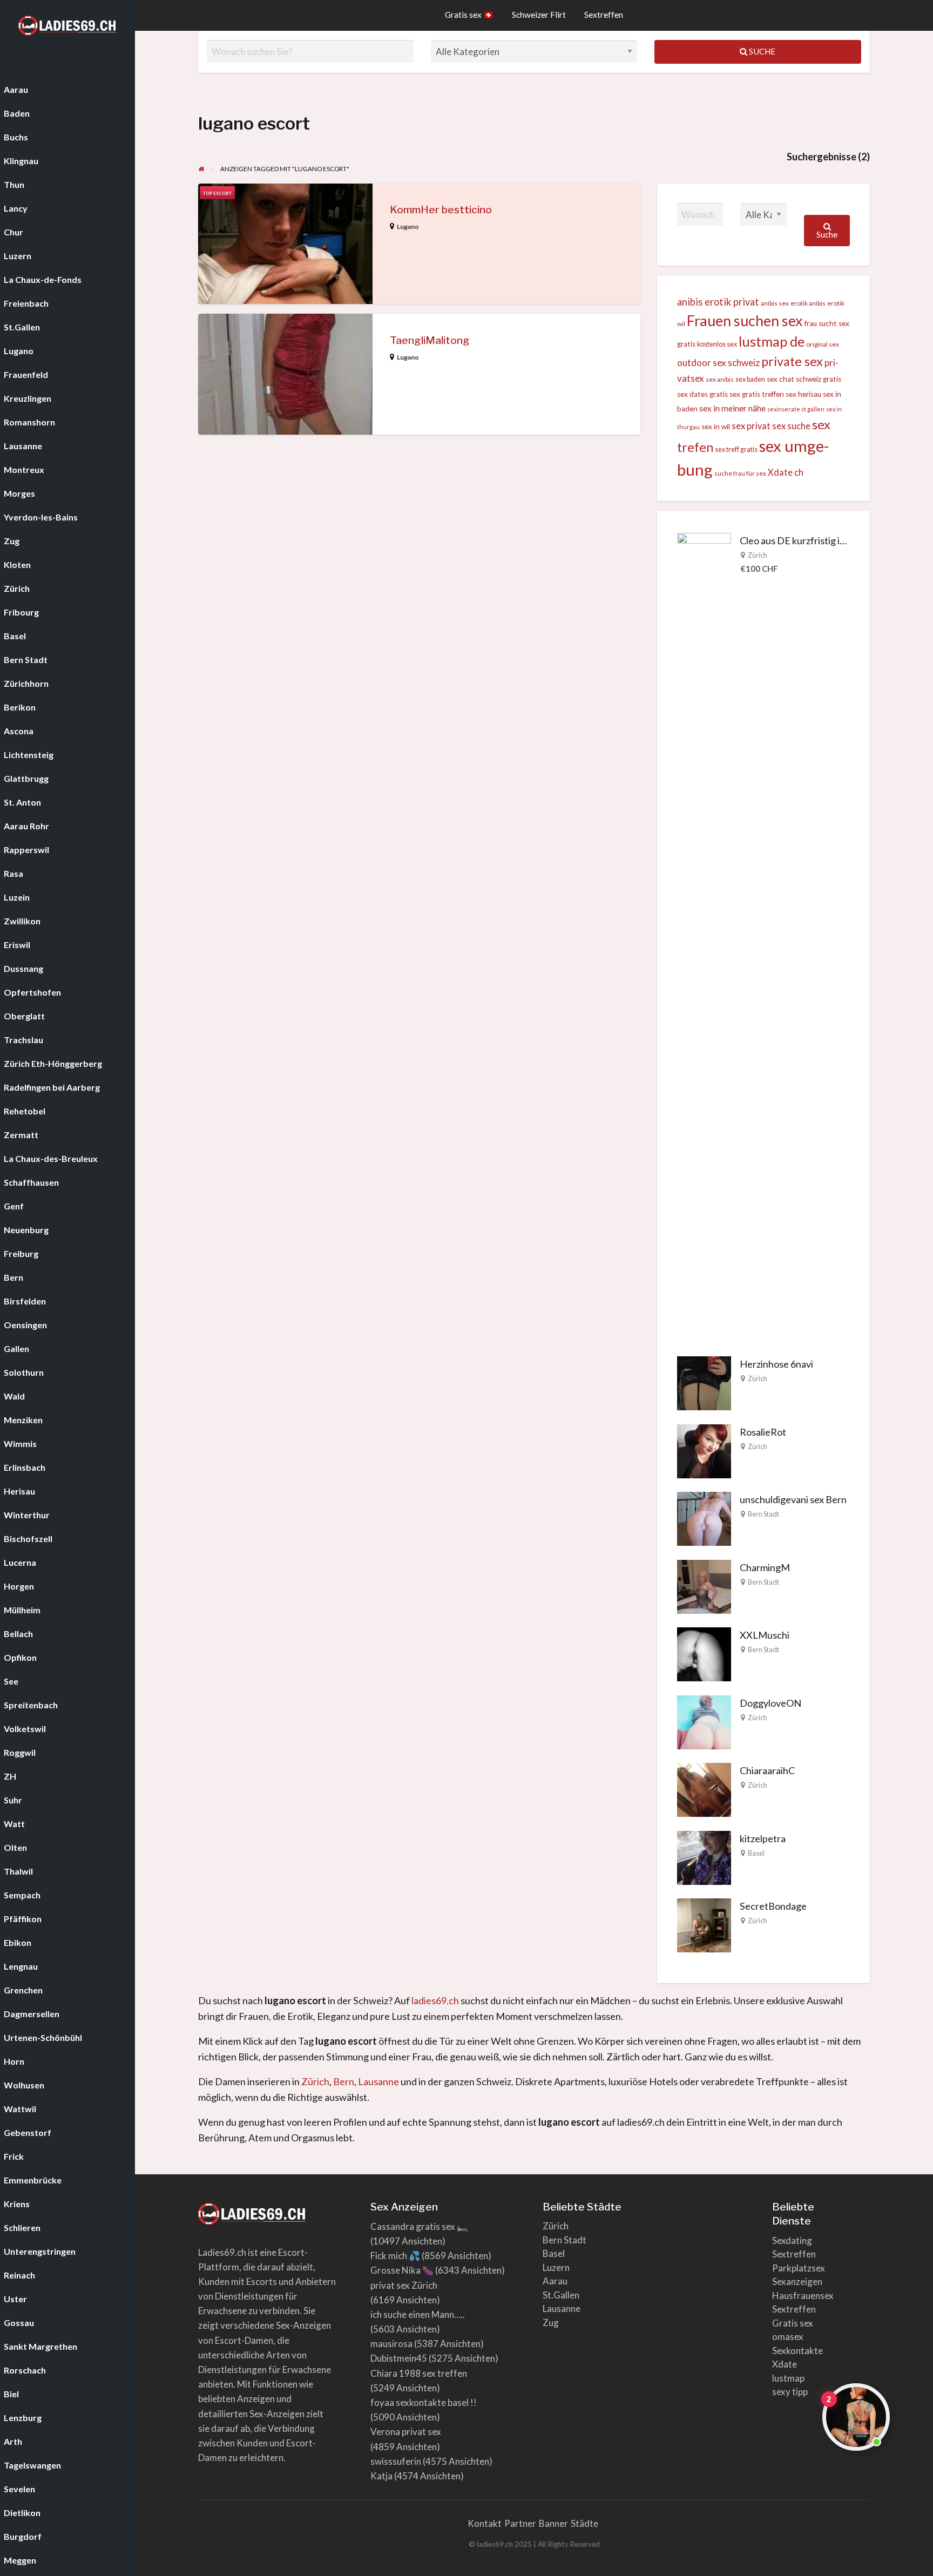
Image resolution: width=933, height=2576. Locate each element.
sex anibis (720, 379)
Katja (381, 2476)
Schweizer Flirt (539, 15)
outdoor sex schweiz (718, 363)
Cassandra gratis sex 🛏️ (419, 2226)
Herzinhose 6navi (776, 1364)
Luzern (556, 2267)
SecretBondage (773, 1906)
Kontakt (485, 2523)
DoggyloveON (770, 1703)
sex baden (750, 379)
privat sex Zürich (404, 2285)
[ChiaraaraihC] (704, 1789)
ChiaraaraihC (767, 1770)
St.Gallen (561, 2295)
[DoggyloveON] (704, 1721)
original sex (823, 344)
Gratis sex (793, 2323)
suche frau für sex (740, 473)
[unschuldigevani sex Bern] (704, 1518)
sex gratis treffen (757, 394)
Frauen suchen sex (745, 320)
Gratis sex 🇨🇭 (469, 15)
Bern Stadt (763, 1514)
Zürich (758, 555)
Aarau (555, 2281)
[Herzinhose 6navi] (704, 1382)
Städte (584, 2523)
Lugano (408, 227)
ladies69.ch (435, 2000)
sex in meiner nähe (732, 408)
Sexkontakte (797, 2351)
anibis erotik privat (718, 302)
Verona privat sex (406, 2432)
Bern (344, 2081)
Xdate (785, 2364)
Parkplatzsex (799, 2268)
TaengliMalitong (430, 340)
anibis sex (775, 303)
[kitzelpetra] (704, 1856)
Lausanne (378, 2081)
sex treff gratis (736, 449)
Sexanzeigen (797, 2281)
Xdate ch (786, 472)
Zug (551, 2323)
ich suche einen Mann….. (418, 2314)
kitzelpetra (763, 1838)
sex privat (751, 426)
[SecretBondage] (704, 1924)
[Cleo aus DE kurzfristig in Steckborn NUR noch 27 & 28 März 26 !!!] (704, 936)
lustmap (788, 2378)
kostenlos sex (717, 344)
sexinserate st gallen (796, 409)
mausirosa (391, 2344)
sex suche (791, 426)
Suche (761, 51)
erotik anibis (808, 303)
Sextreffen (604, 15)
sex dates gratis (702, 394)
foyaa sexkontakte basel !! (424, 2402)
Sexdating (792, 2240)
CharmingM (765, 1567)
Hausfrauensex (803, 2296)
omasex (788, 2337)
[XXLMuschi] (704, 1653)
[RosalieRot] (704, 1450)
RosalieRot (763, 1432)
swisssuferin (396, 2461)
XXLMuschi (765, 1635)
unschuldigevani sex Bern (793, 1499)
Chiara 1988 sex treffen (419, 2373)
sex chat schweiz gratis (804, 379)
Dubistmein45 (399, 2358)
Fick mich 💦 (395, 2256)
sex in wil (716, 427)
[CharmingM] (704, 1585)
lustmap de (772, 341)
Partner (520, 2523)
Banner (553, 2523)
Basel (756, 1853)
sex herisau (803, 394)
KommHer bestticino (441, 210)
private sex (792, 361)
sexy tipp (790, 2392)
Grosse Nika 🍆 (402, 2270)
